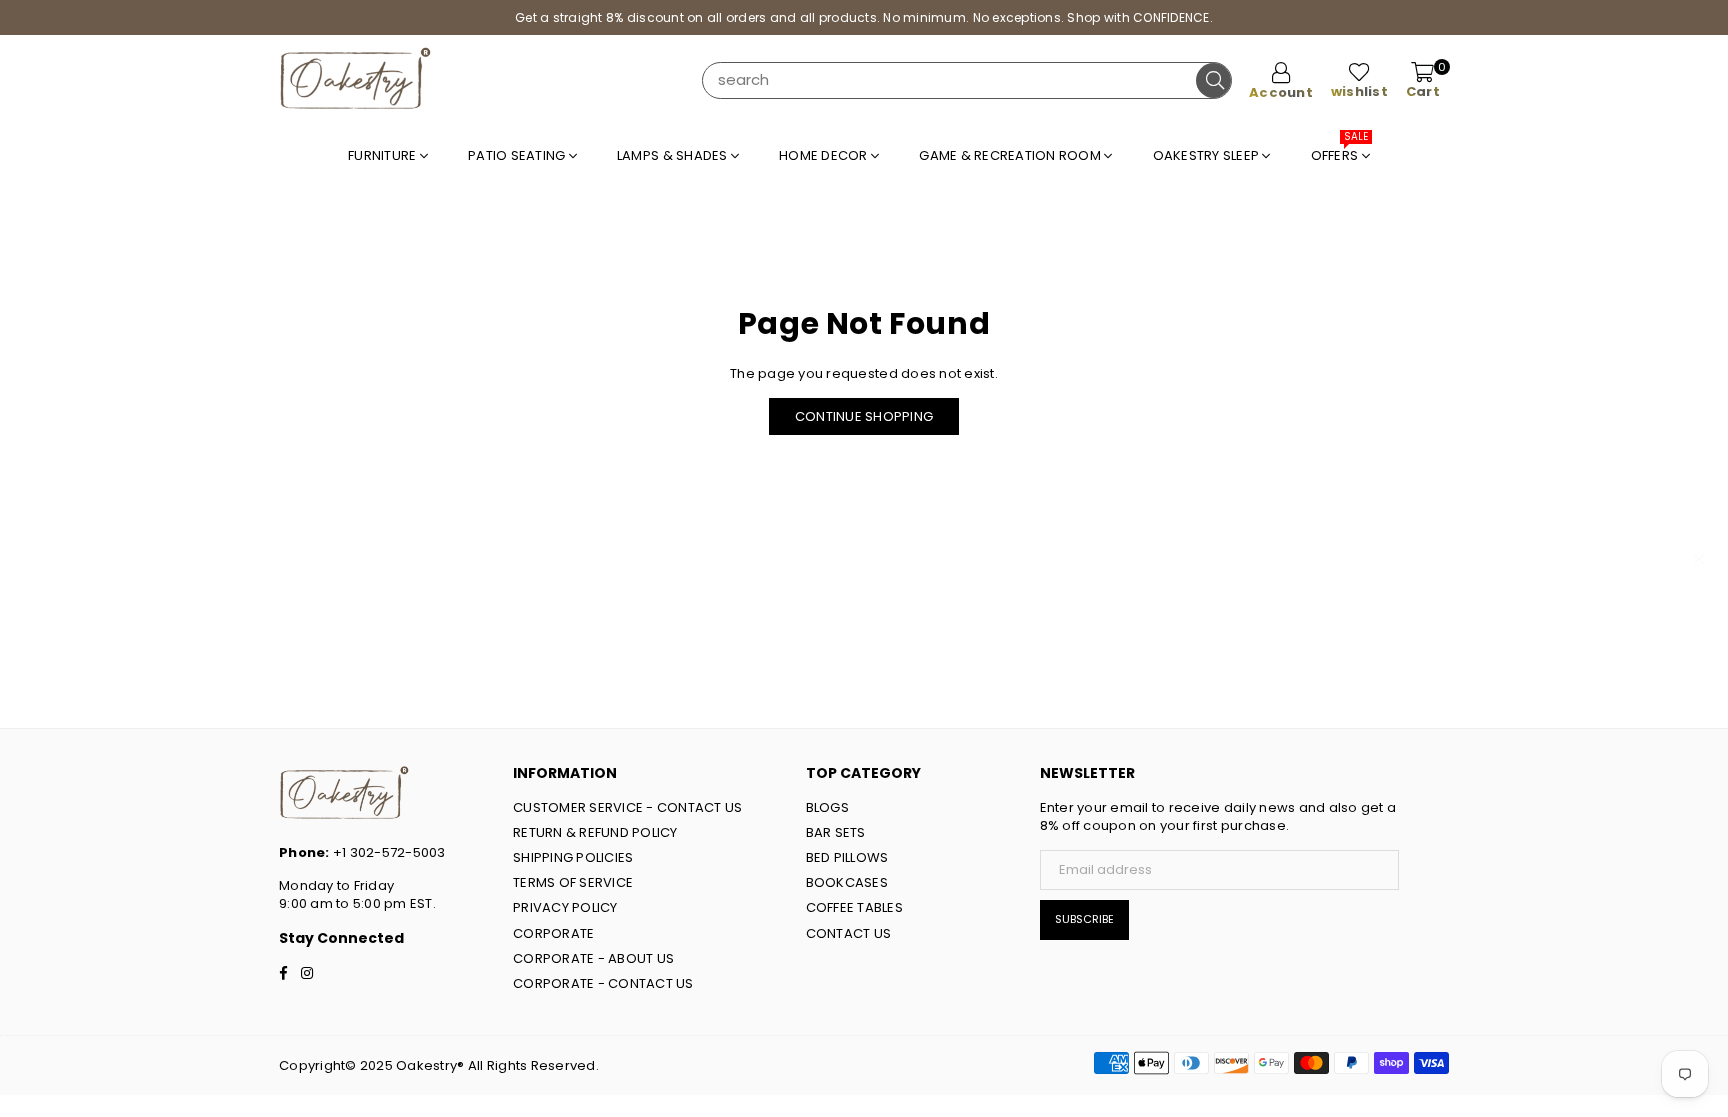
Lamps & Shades (674, 155)
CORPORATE (553, 933)
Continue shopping (864, 416)
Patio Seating (518, 155)
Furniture (384, 155)
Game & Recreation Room (1011, 155)
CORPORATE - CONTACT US (603, 983)
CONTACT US (849, 933)
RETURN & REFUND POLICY (595, 832)
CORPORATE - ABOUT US (593, 958)
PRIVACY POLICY (565, 907)
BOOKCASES (847, 882)
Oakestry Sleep (1208, 155)
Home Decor (825, 155)
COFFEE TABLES (854, 907)
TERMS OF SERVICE (573, 882)
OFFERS (1340, 150)
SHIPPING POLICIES (573, 857)
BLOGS (827, 807)
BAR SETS (836, 832)
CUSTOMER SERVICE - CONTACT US (628, 807)
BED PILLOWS (847, 857)
